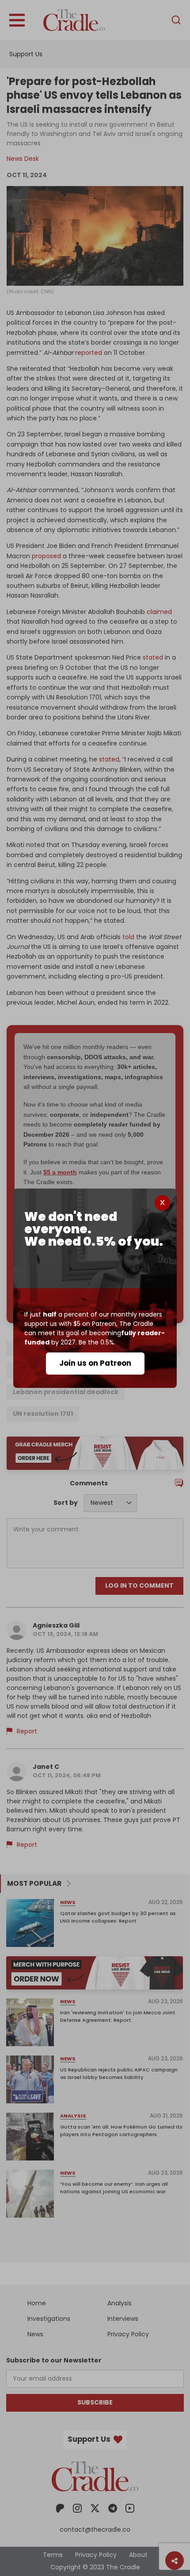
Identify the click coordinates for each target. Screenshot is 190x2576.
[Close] (162, 1203)
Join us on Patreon (95, 1363)
